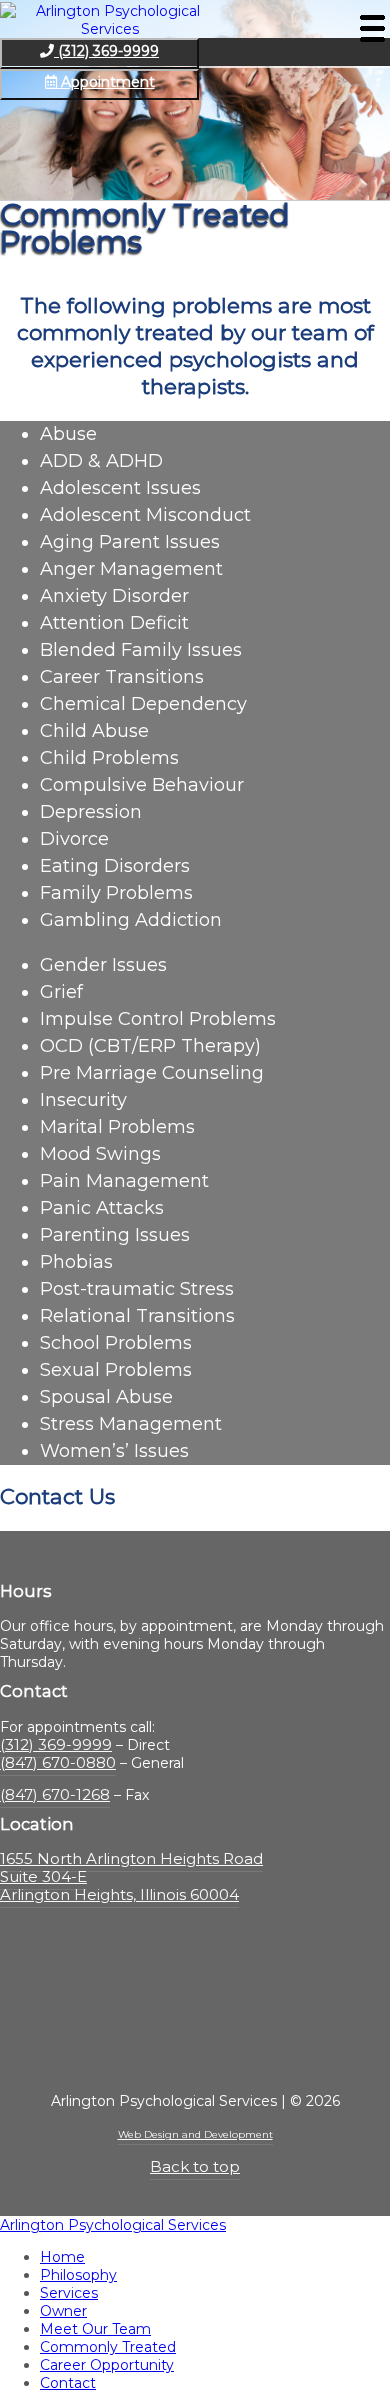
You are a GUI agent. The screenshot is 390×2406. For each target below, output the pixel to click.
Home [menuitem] (62, 2257)
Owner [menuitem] (63, 2311)
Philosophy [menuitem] (78, 2275)
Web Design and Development (195, 2134)
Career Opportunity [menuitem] (107, 2365)
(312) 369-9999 (106, 51)
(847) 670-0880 (58, 1762)
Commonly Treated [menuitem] (108, 2347)
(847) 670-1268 (55, 1794)
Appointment (106, 82)
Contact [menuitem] (68, 2383)
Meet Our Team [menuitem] (95, 2329)
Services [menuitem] (69, 2293)
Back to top (195, 2166)
